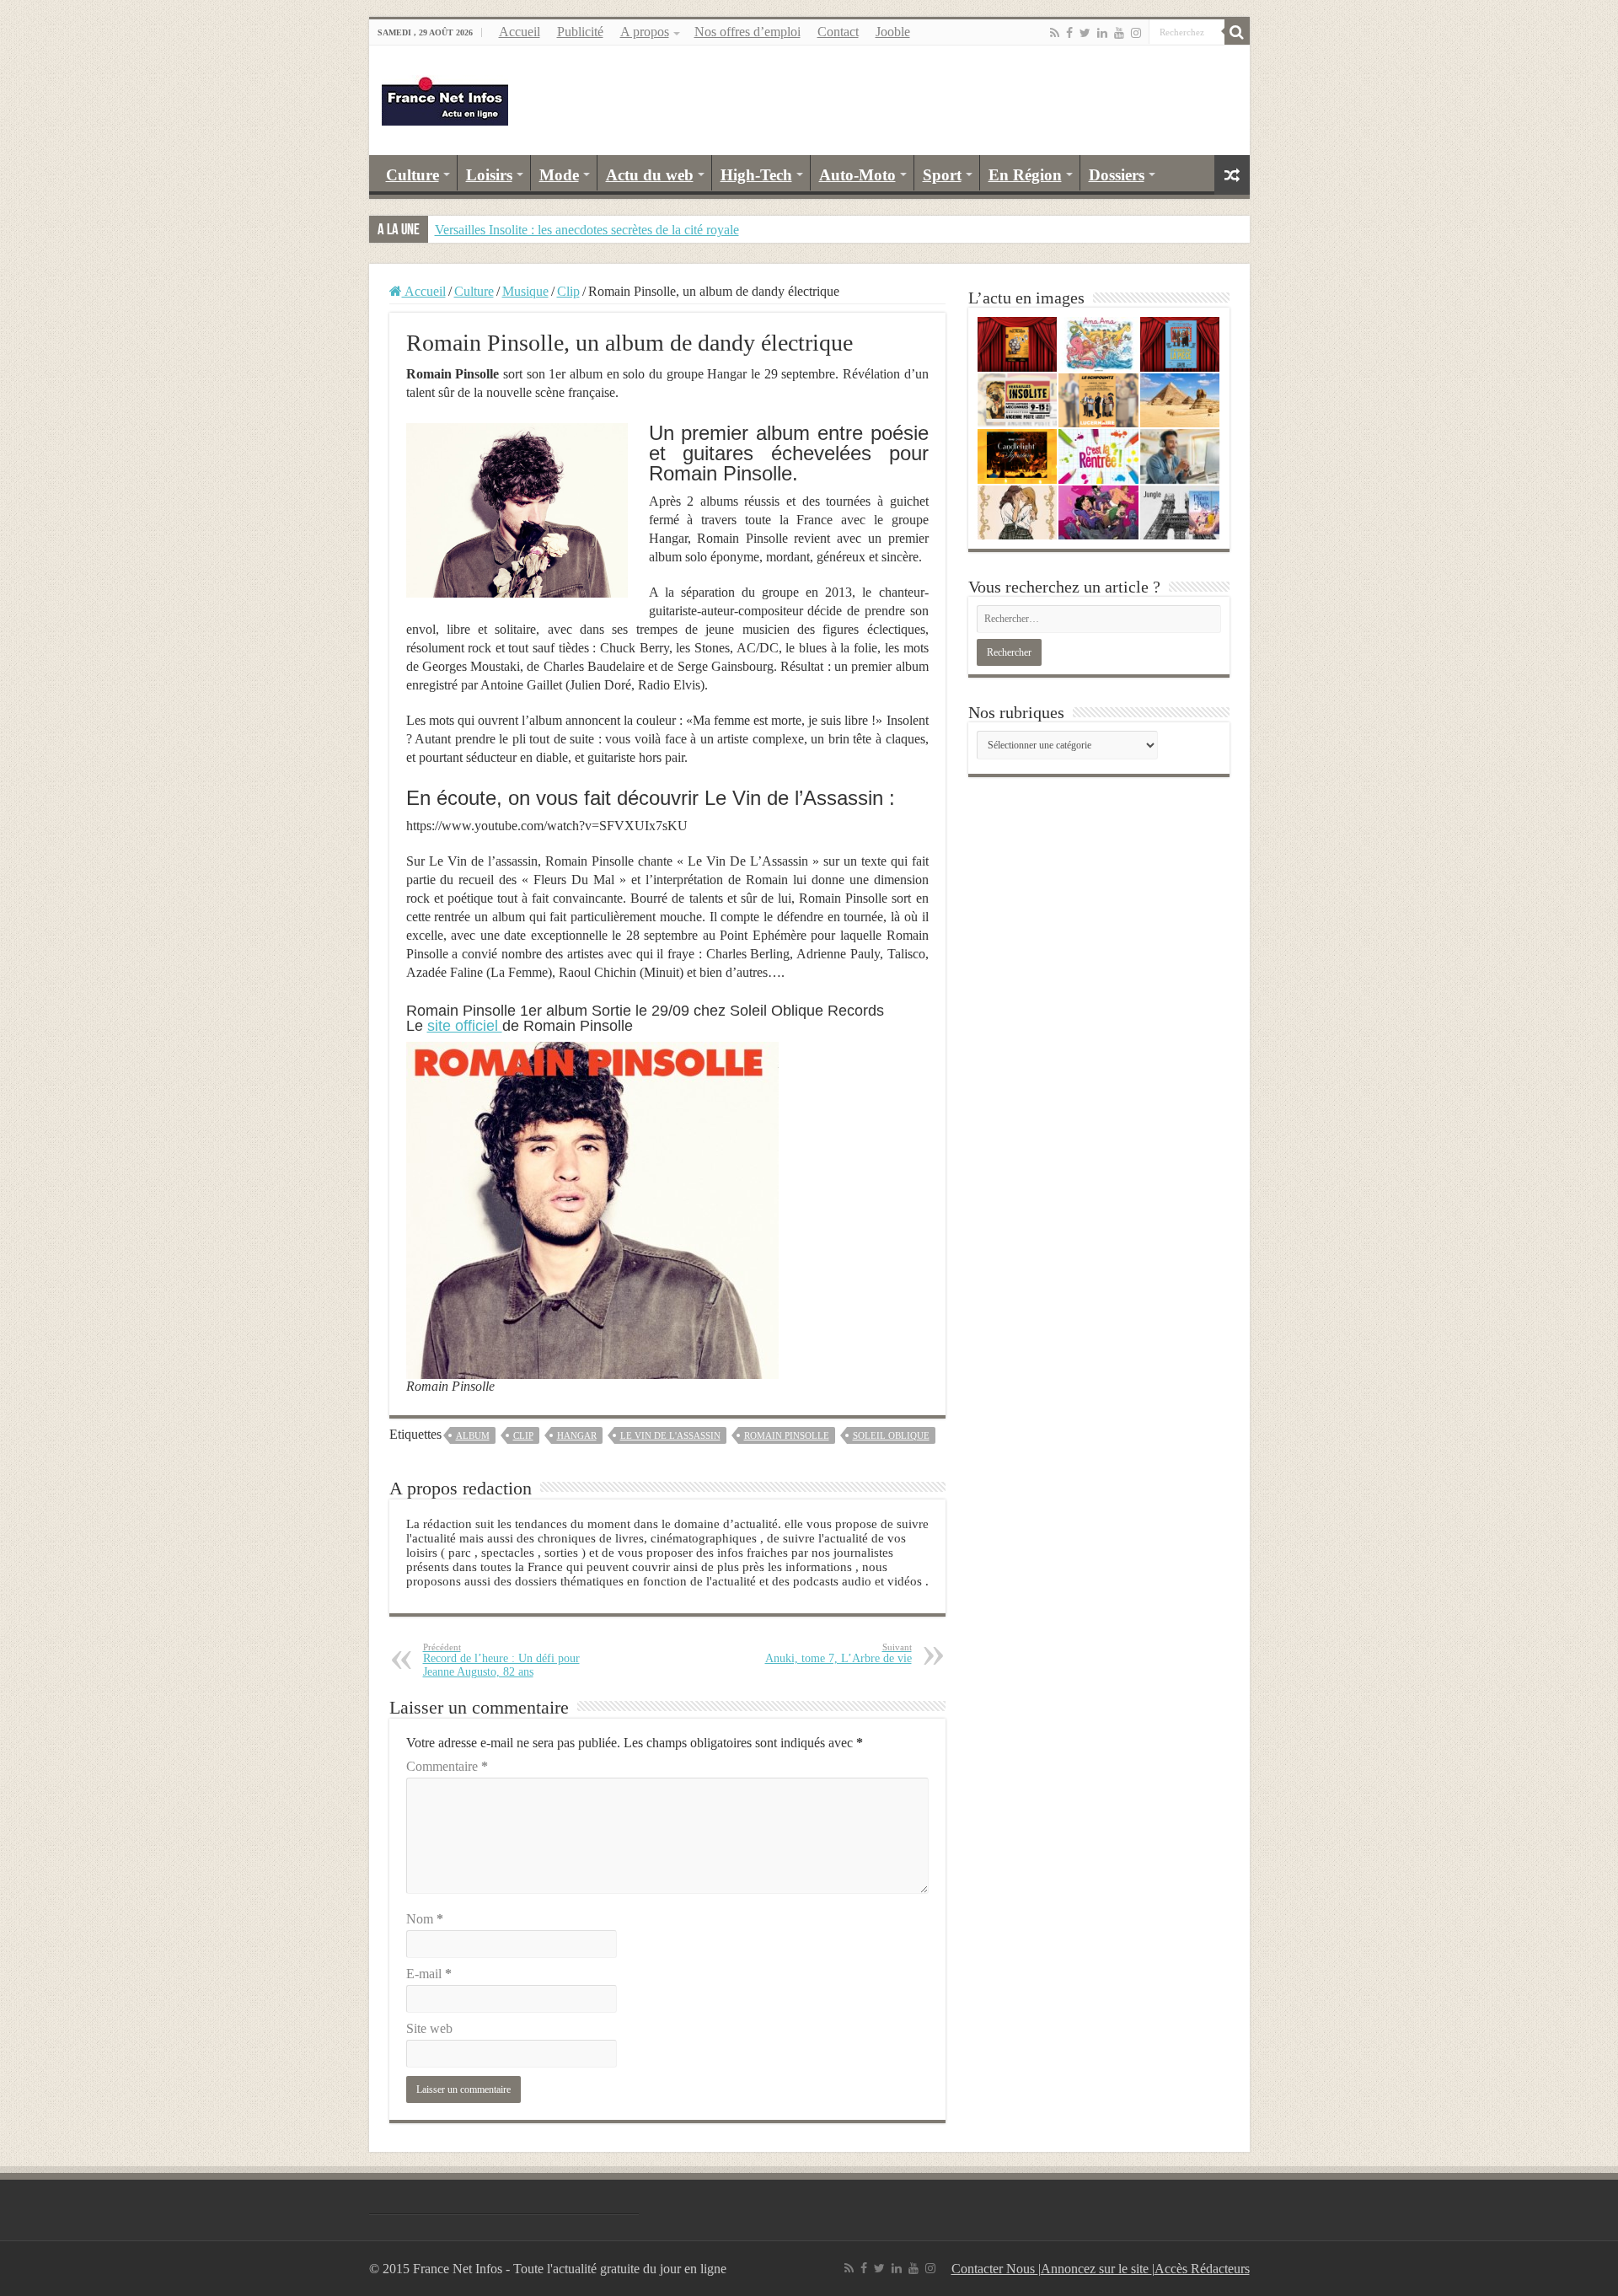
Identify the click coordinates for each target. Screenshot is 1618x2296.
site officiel (465, 1026)
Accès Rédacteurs (1202, 2269)
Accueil (520, 32)
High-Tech (756, 175)
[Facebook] (1069, 33)
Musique (525, 291)
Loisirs (489, 175)
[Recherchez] (1237, 32)
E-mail (429, 1974)
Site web (429, 2028)
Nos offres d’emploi (747, 32)
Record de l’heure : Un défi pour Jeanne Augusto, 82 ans (501, 1660)
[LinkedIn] (1102, 33)
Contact (838, 32)
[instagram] (1136, 33)
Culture (413, 175)
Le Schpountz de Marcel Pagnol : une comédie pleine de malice (604, 230)
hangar (577, 1435)
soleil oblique (891, 1435)
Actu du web (650, 175)
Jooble (893, 32)
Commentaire (447, 1766)
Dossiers (1117, 175)
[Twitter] (1085, 33)
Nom (425, 1919)
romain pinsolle (787, 1435)
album (473, 1435)
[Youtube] (1119, 33)
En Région (1025, 175)
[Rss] (1055, 33)
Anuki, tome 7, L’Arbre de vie (838, 1653)
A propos (645, 32)
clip (523, 1435)
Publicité (580, 32)
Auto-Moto (857, 175)
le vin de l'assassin (670, 1435)
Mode (559, 175)
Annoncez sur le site (1096, 2269)
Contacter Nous (995, 2269)
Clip (568, 291)
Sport (942, 175)
